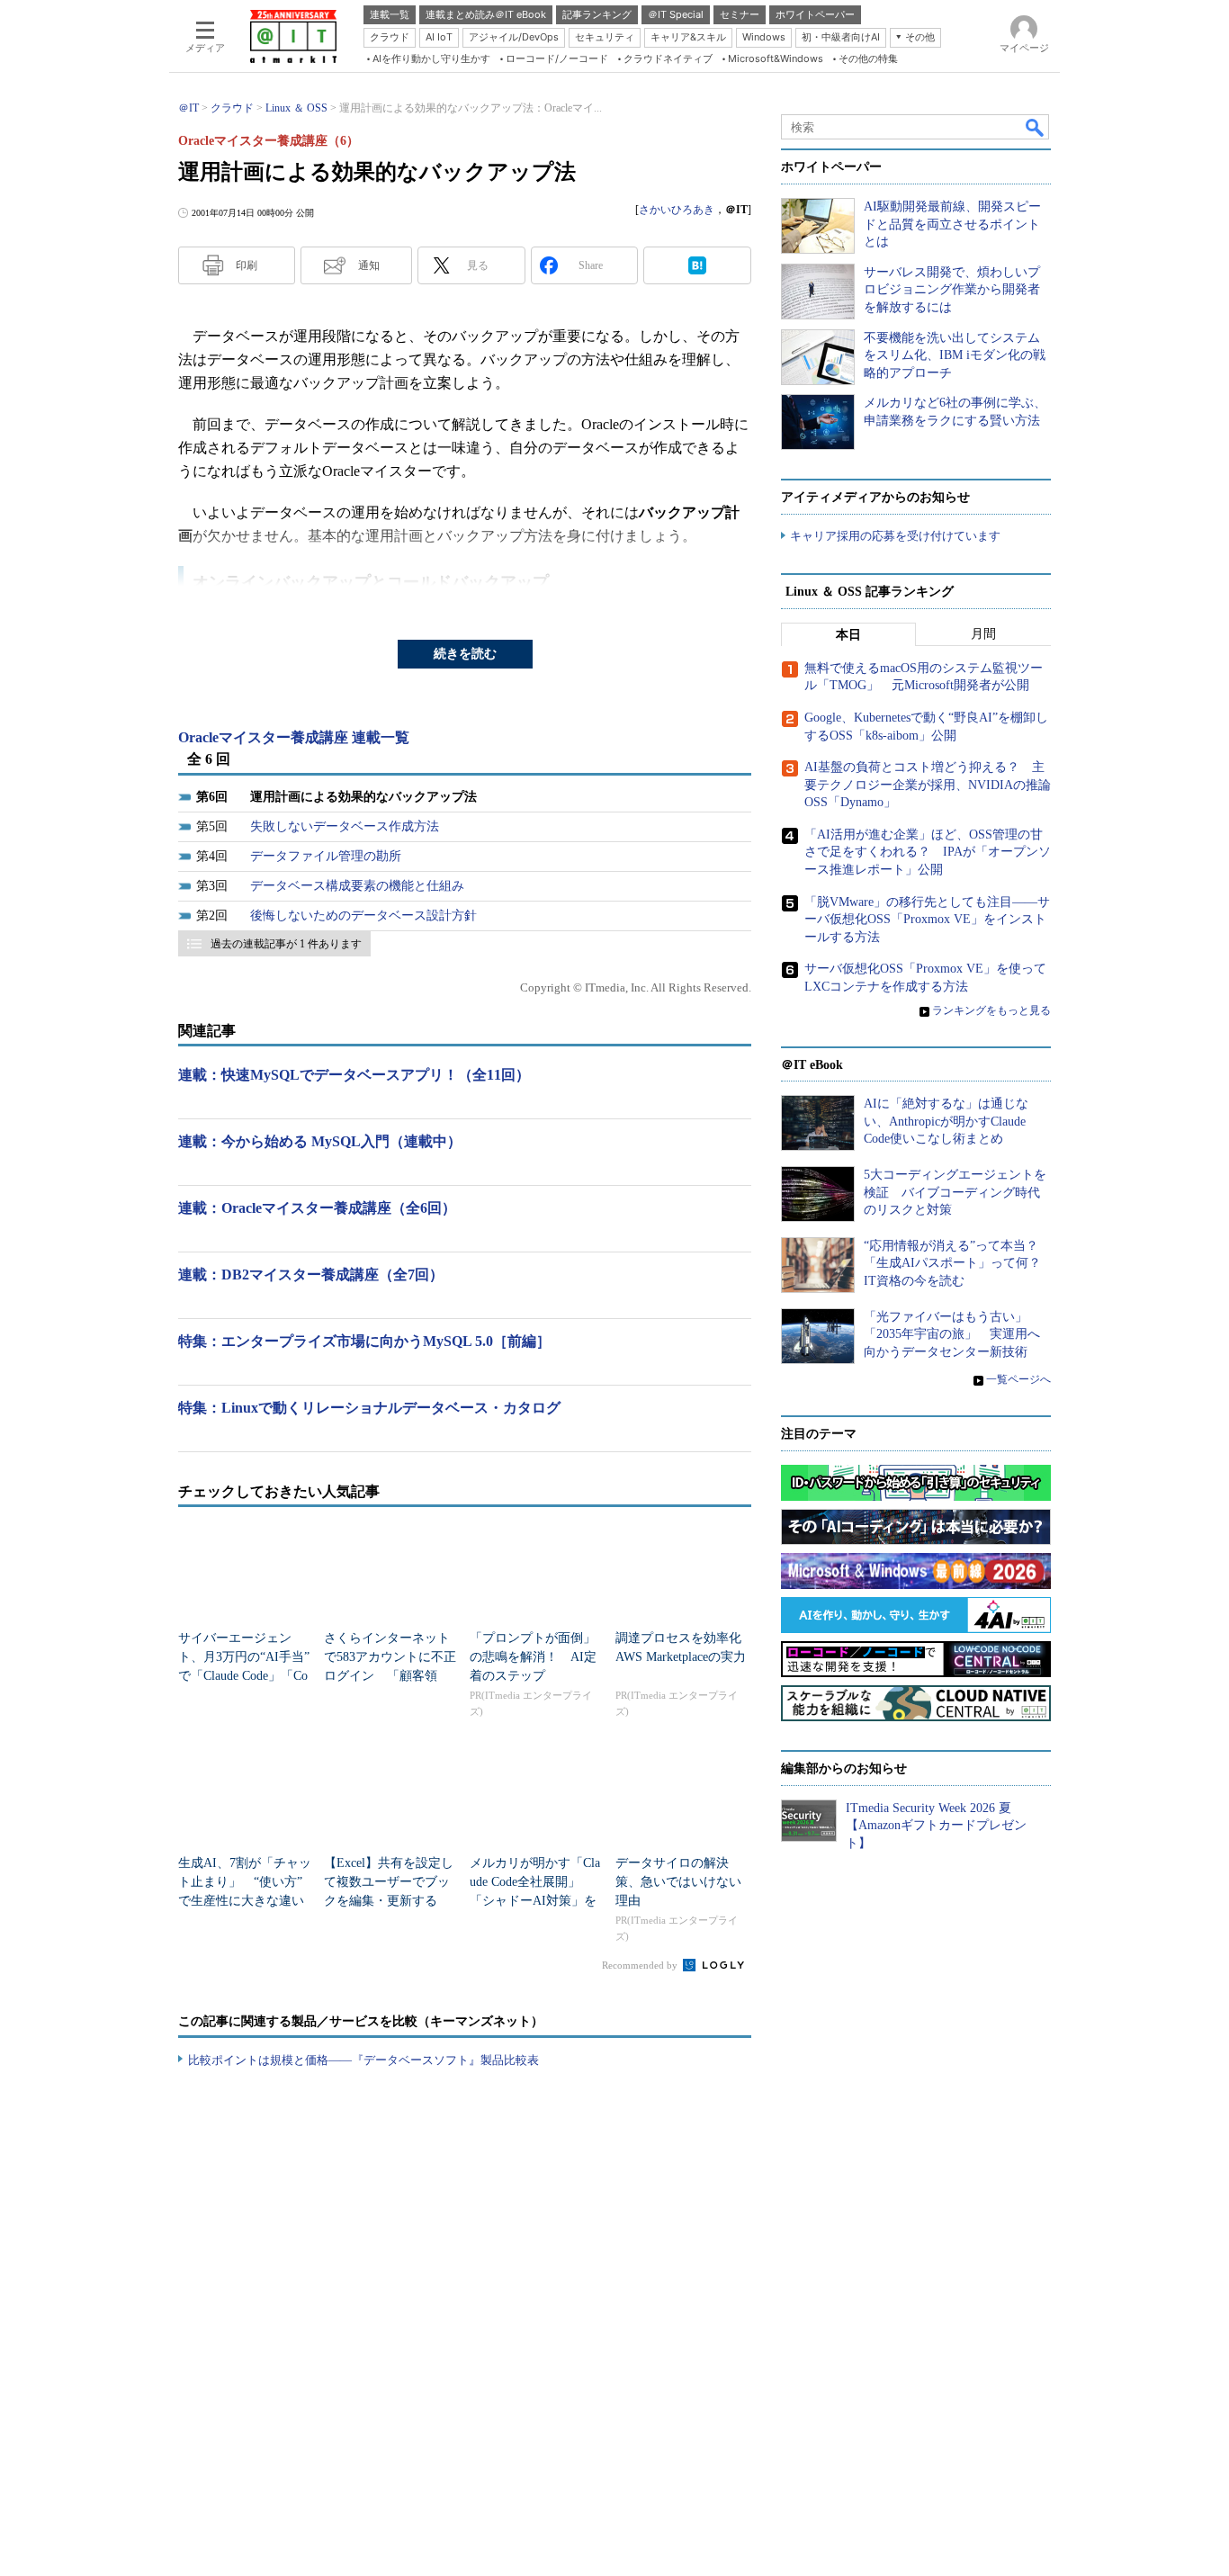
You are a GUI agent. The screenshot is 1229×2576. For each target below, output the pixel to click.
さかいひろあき (677, 210)
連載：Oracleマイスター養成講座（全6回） (317, 1208)
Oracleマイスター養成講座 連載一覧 (294, 737)
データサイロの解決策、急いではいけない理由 (678, 1882)
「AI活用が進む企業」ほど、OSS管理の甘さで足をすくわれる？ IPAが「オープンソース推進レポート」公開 (928, 852)
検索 (1036, 127)
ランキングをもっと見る (991, 1010)
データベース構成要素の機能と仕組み (357, 886)
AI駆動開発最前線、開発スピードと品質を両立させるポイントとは (952, 224)
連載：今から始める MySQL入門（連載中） (320, 1141)
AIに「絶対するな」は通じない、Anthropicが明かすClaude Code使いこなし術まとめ (946, 1121)
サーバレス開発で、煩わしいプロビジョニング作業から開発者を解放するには (952, 290)
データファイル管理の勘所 (326, 856)
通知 (369, 265)
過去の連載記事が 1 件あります (286, 944)
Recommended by (641, 1965)
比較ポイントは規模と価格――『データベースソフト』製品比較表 (363, 2060)
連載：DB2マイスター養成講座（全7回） (311, 1275)
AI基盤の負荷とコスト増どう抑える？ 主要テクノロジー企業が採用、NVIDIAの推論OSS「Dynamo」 (928, 785)
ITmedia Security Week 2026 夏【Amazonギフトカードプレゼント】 (936, 1826)
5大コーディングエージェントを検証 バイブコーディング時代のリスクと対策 (955, 1192)
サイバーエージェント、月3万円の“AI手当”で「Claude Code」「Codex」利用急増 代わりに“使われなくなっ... (244, 1676)
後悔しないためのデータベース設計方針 (363, 916)
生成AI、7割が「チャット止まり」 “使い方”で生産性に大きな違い (245, 1882)
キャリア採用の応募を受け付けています (895, 536)
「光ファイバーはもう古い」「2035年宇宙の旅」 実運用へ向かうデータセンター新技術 (952, 1334)
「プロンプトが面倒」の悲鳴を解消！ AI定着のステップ (533, 1657)
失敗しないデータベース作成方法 (345, 826)
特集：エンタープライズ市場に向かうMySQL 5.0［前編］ (364, 1341)
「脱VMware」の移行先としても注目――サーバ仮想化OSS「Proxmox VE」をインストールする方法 (927, 920)
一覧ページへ (1018, 1379)
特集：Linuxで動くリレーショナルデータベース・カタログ (369, 1408)
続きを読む (465, 654)
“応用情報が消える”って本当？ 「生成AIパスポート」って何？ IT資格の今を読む (959, 1263)
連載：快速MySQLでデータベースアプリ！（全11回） (354, 1075)
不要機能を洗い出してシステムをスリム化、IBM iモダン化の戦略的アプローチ (955, 355)
